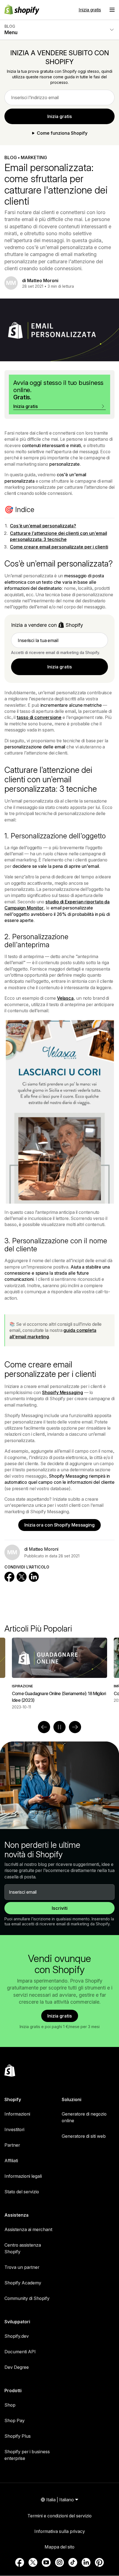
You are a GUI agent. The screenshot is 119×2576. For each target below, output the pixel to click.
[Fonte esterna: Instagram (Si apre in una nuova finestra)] (59, 2562)
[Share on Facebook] (9, 1577)
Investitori (14, 2129)
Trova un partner (22, 2267)
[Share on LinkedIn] (34, 1577)
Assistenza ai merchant (28, 2229)
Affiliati (11, 2161)
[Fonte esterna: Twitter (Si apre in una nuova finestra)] (33, 2562)
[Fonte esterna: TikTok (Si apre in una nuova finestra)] (73, 2562)
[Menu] (112, 10)
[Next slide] (75, 1727)
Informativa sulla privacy (60, 2531)
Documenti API (20, 2352)
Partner (12, 2145)
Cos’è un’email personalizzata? (43, 526)
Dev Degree (17, 2367)
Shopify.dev (17, 2336)
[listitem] (59, 1674)
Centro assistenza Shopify (23, 2248)
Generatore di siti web (84, 2136)
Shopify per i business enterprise (27, 2455)
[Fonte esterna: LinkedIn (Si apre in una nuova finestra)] (86, 2562)
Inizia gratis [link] (60, 116)
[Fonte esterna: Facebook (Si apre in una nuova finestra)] (20, 2562)
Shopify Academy (23, 2283)
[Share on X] (22, 1577)
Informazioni (17, 2114)
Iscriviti (60, 1908)
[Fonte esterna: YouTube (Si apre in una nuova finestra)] (46, 2562)
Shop (10, 2405)
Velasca (65, 998)
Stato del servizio (22, 2192)
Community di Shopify (27, 2298)
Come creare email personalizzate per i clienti (59, 547)
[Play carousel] (59, 1727)
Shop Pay (15, 2420)
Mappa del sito (59, 2547)
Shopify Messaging (62, 1392)
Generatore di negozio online (84, 2117)
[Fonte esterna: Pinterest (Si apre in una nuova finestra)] (99, 2562)
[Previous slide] (44, 1727)
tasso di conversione (39, 717)
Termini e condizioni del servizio (59, 2516)
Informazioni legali (23, 2176)
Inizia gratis (90, 10)
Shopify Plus (18, 2436)
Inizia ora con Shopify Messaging (59, 1525)
